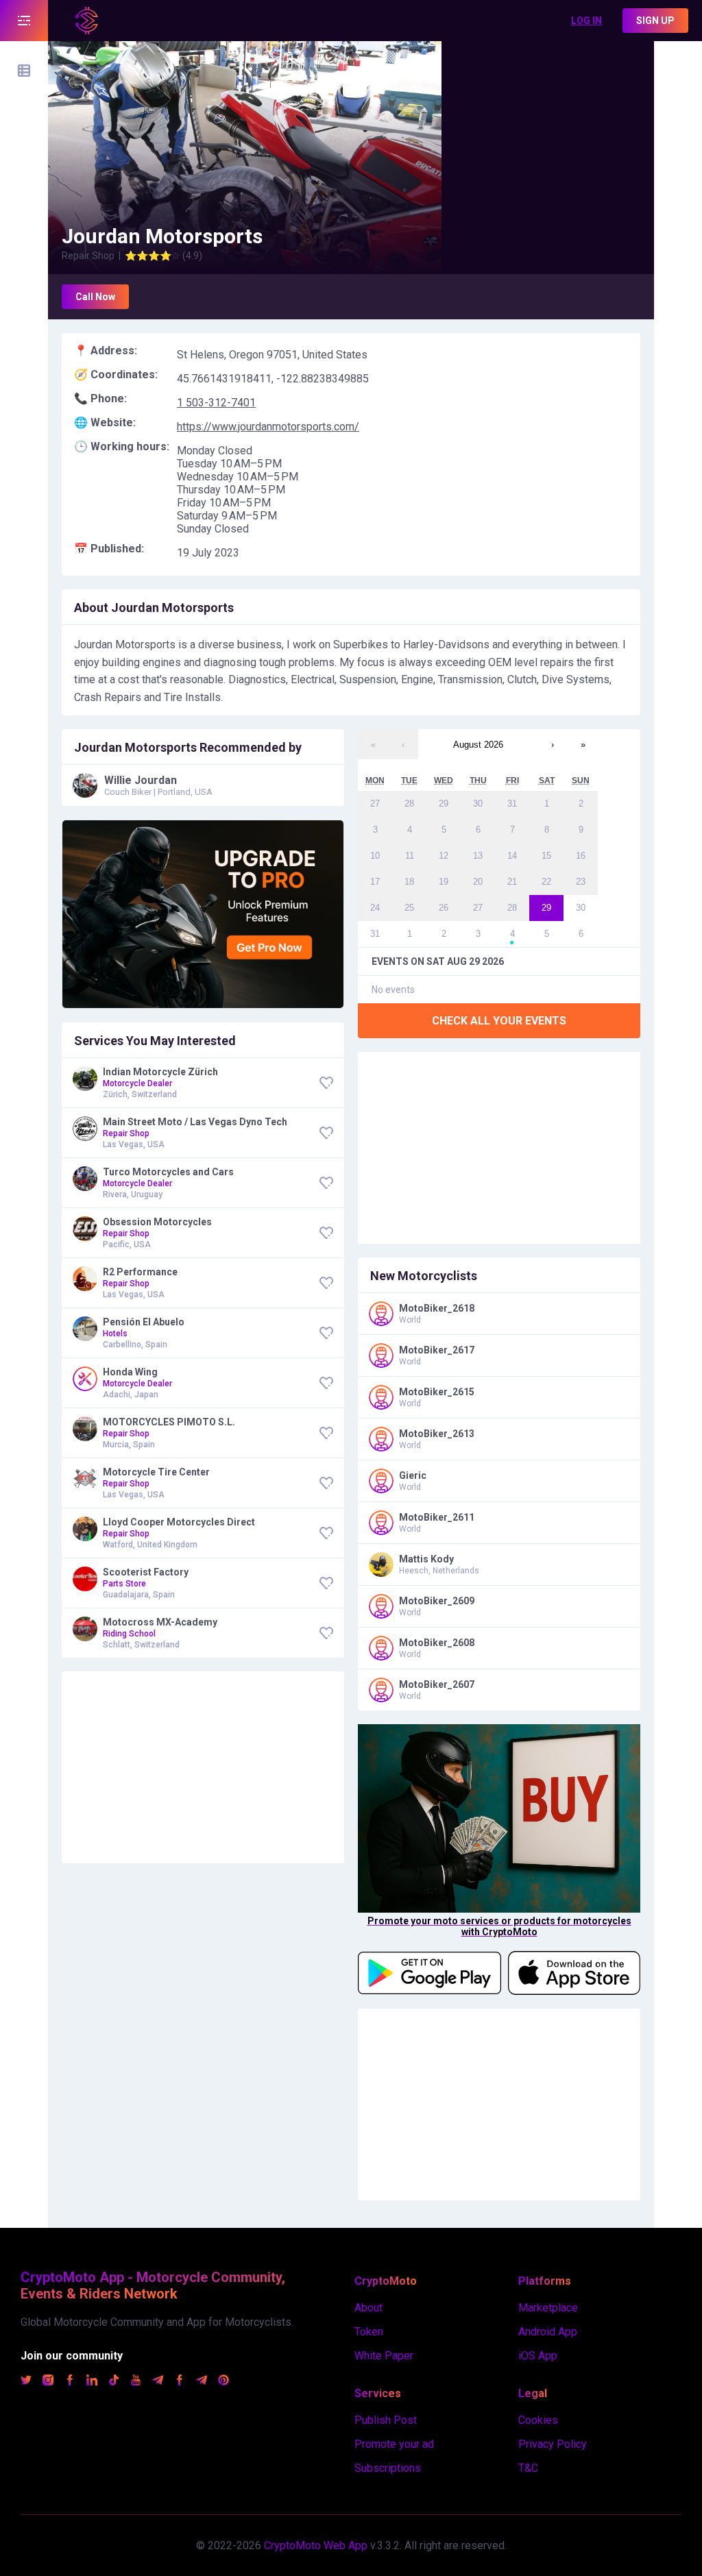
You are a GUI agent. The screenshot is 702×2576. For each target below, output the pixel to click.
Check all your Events (499, 1021)
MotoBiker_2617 (437, 1350)
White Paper (384, 2356)
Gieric (413, 1475)
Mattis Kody (426, 1559)
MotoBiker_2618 (437, 1308)
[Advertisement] (548, 127)
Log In (586, 21)
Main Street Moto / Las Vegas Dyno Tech (195, 1122)
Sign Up (655, 21)
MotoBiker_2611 (437, 1517)
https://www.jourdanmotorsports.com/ (268, 427)
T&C (528, 2468)
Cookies (538, 2420)
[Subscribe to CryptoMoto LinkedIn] (92, 2382)
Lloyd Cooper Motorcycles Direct (179, 1522)
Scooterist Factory (146, 1572)
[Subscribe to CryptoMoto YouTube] (136, 2382)
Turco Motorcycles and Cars (168, 1172)
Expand (24, 21)
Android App (548, 2332)
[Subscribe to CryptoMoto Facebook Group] (180, 2382)
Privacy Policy (553, 2444)
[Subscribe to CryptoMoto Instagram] (48, 2382)
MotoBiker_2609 (437, 1601)
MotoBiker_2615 (437, 1392)
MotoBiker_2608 (437, 1643)
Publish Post (386, 2420)
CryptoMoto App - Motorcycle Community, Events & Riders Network (153, 2285)
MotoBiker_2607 (437, 1684)
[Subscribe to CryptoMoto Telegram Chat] (202, 2382)
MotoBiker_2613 (437, 1434)
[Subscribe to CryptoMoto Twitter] (26, 2382)
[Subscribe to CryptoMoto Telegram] (158, 2382)
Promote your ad (394, 2444)
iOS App (538, 2356)
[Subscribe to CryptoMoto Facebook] (70, 2382)
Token (369, 2332)
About (368, 2308)
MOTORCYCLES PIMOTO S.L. (169, 1422)
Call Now (95, 297)
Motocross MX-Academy (160, 1622)
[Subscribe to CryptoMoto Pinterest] (223, 2382)
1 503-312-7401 (216, 403)
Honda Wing (130, 1372)
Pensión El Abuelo (144, 1322)
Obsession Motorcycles (157, 1222)
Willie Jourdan (141, 780)
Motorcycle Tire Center (156, 1472)
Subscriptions (388, 2468)
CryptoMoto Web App (316, 2546)
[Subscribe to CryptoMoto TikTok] (114, 2382)
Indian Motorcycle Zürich (160, 1072)
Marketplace (548, 2308)
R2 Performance (140, 1272)
